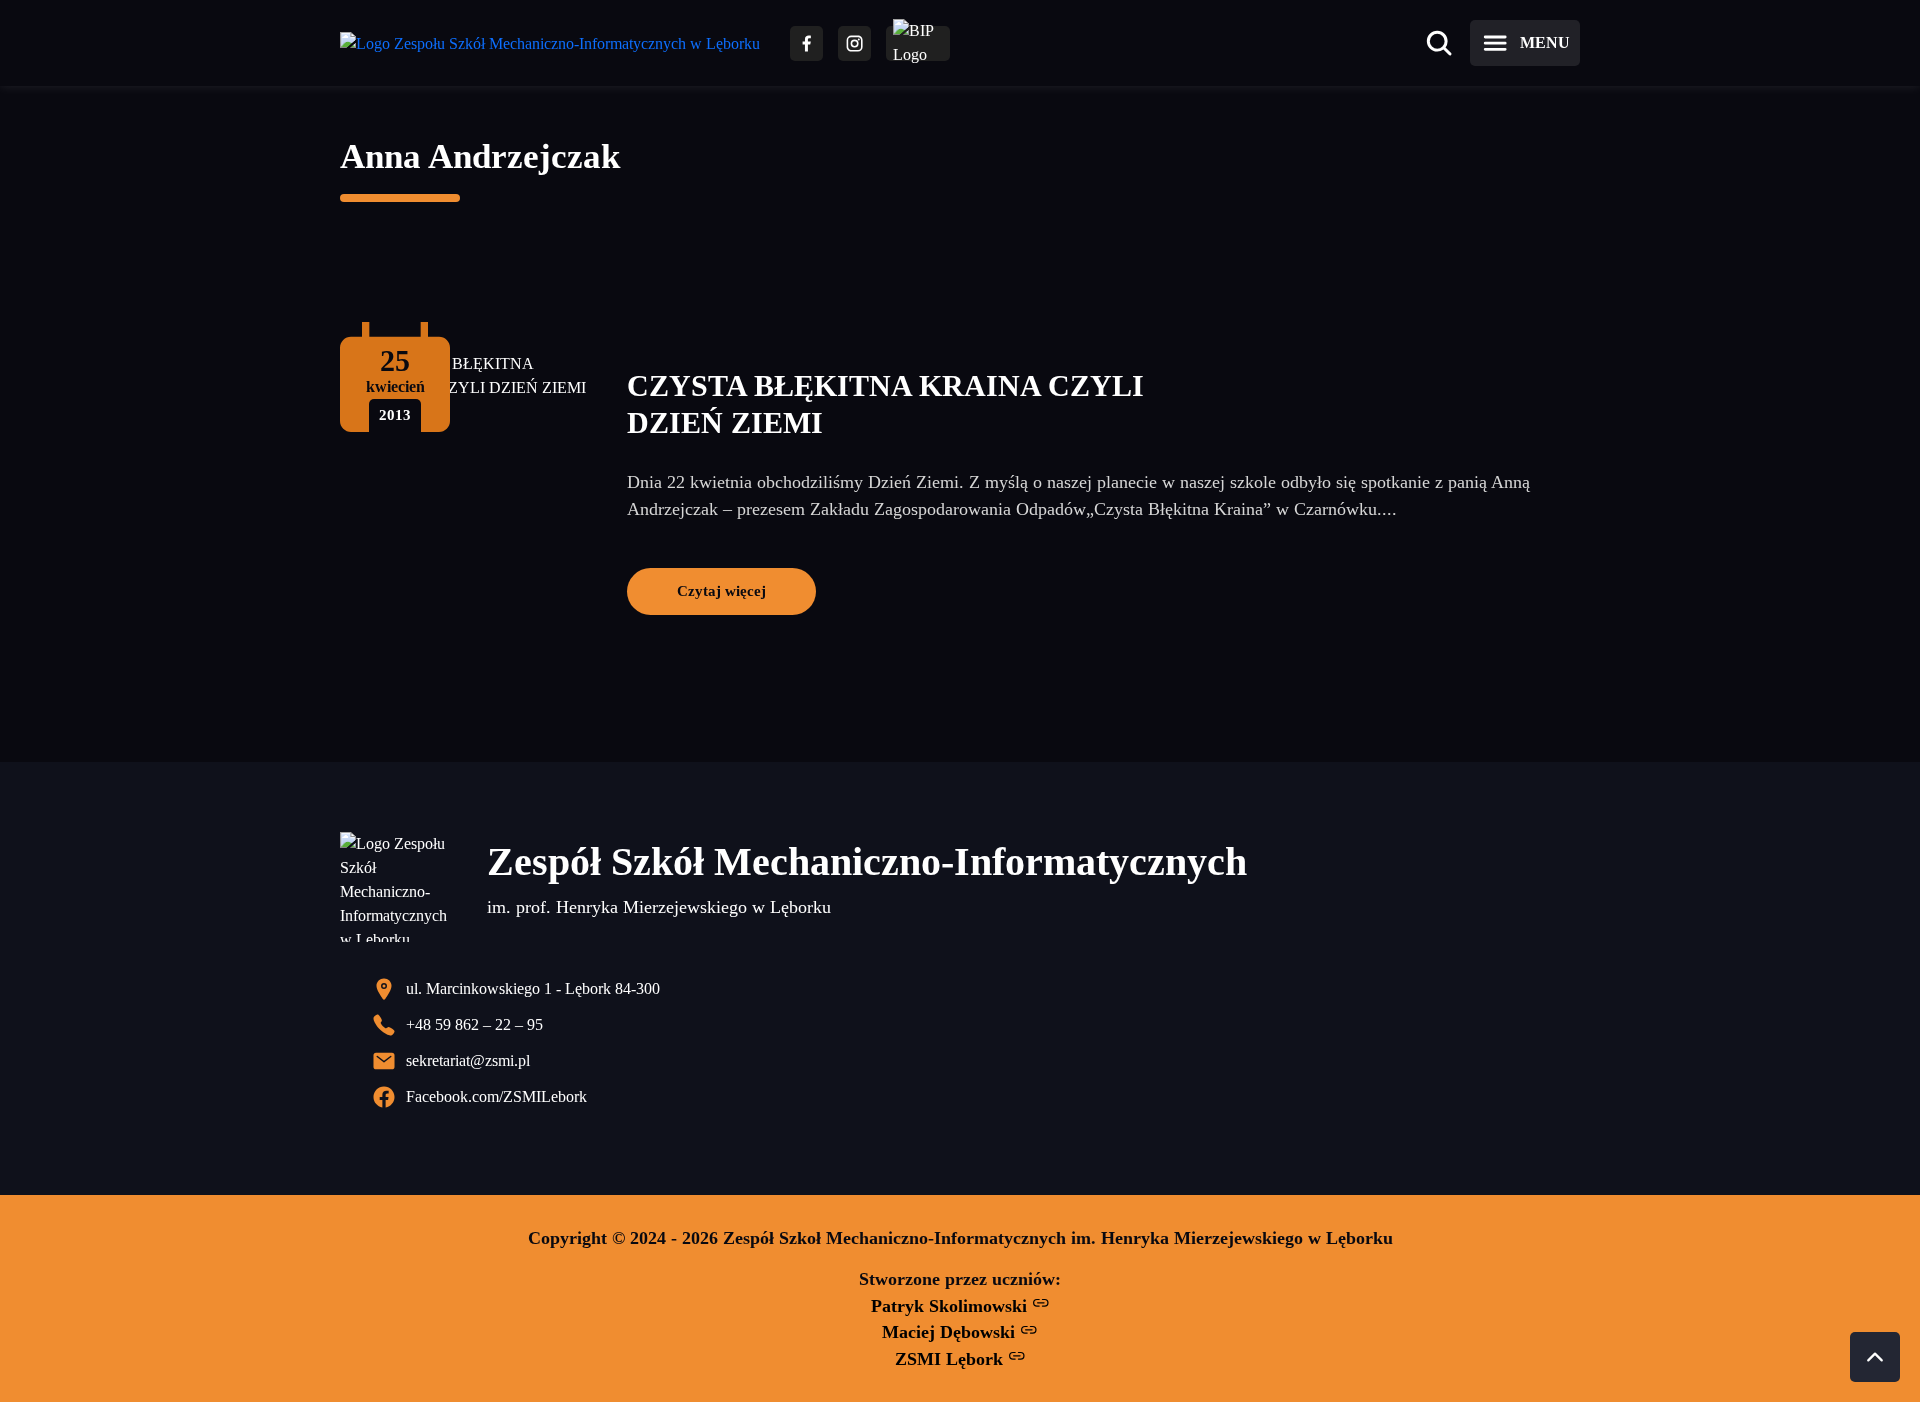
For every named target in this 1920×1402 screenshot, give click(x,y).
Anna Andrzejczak (480, 156)
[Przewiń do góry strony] (1875, 1357)
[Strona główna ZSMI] (550, 43)
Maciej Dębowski (951, 1332)
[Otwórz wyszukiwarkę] (1439, 43)
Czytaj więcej (721, 590)
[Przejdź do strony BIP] (918, 43)
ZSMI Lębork (951, 1359)
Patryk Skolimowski (951, 1306)
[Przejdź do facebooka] (806, 43)
